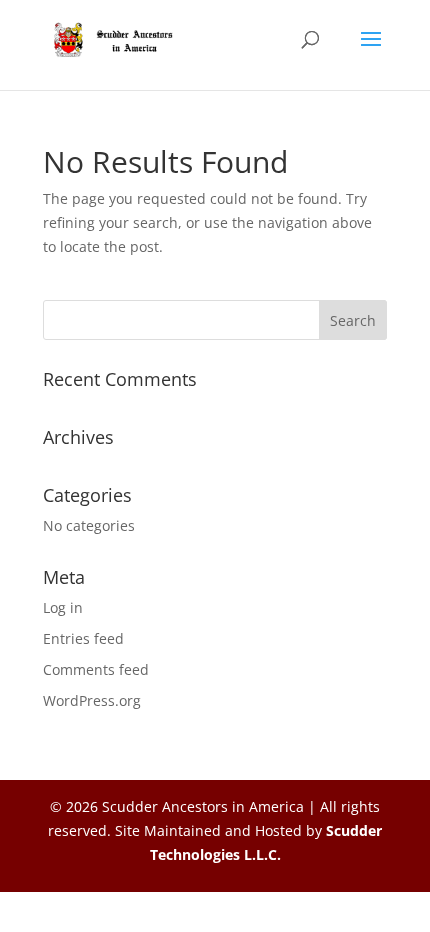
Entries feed (83, 638)
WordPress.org (92, 700)
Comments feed (96, 669)
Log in (63, 607)
